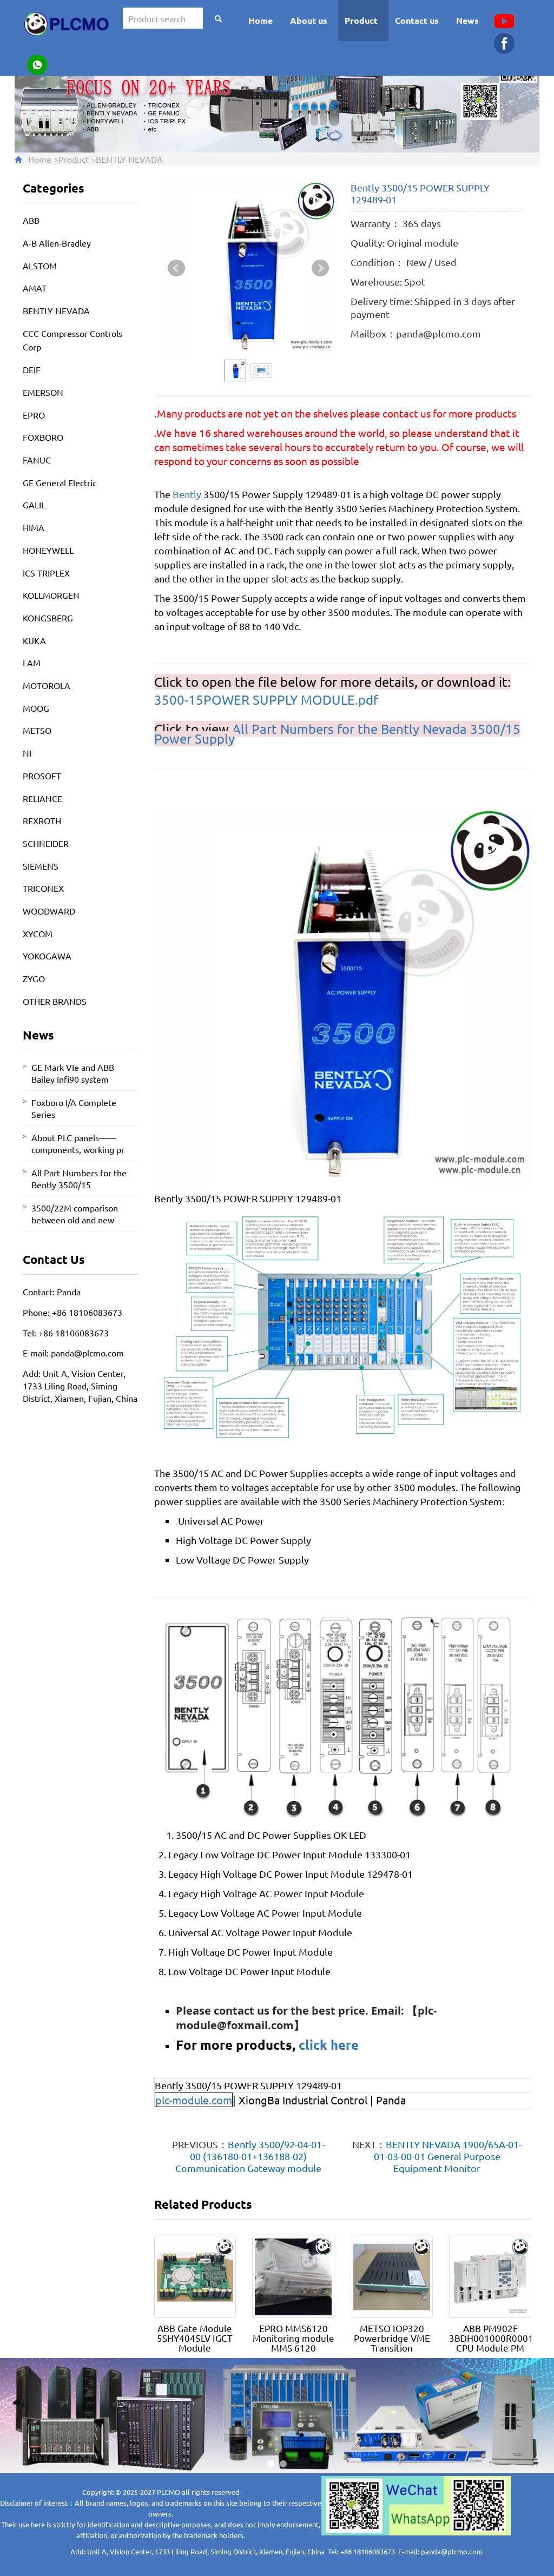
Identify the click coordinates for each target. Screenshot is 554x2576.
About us (309, 20)
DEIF (32, 369)
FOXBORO (43, 437)
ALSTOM (40, 266)
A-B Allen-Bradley (57, 243)
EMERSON (43, 392)
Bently (187, 494)
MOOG (36, 708)
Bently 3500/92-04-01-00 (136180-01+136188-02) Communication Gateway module (250, 2156)
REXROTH (42, 820)
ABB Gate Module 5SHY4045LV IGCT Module (195, 2338)
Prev (176, 268)
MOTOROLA (47, 685)
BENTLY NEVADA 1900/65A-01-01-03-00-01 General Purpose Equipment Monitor (448, 2156)
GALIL (34, 505)
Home (260, 20)
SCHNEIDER (46, 843)
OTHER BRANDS (55, 1001)
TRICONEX (43, 888)
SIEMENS (41, 866)
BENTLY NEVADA (129, 159)
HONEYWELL (48, 550)
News (467, 20)
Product (361, 20)
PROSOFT (42, 776)
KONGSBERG (48, 618)
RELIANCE (42, 798)
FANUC (37, 460)
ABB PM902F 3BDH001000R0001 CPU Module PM (491, 2338)
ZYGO (34, 978)
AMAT (35, 288)
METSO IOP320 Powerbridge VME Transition (392, 2338)
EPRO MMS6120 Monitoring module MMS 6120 (294, 2338)
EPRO (34, 415)
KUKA (34, 640)
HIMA (34, 527)
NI (27, 753)
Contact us (417, 20)
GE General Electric (60, 482)
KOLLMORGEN (51, 595)
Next (320, 268)
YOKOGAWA (47, 956)
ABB (31, 220)
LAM (32, 663)
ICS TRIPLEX (46, 573)
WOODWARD (49, 911)
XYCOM (38, 933)
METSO (37, 730)
